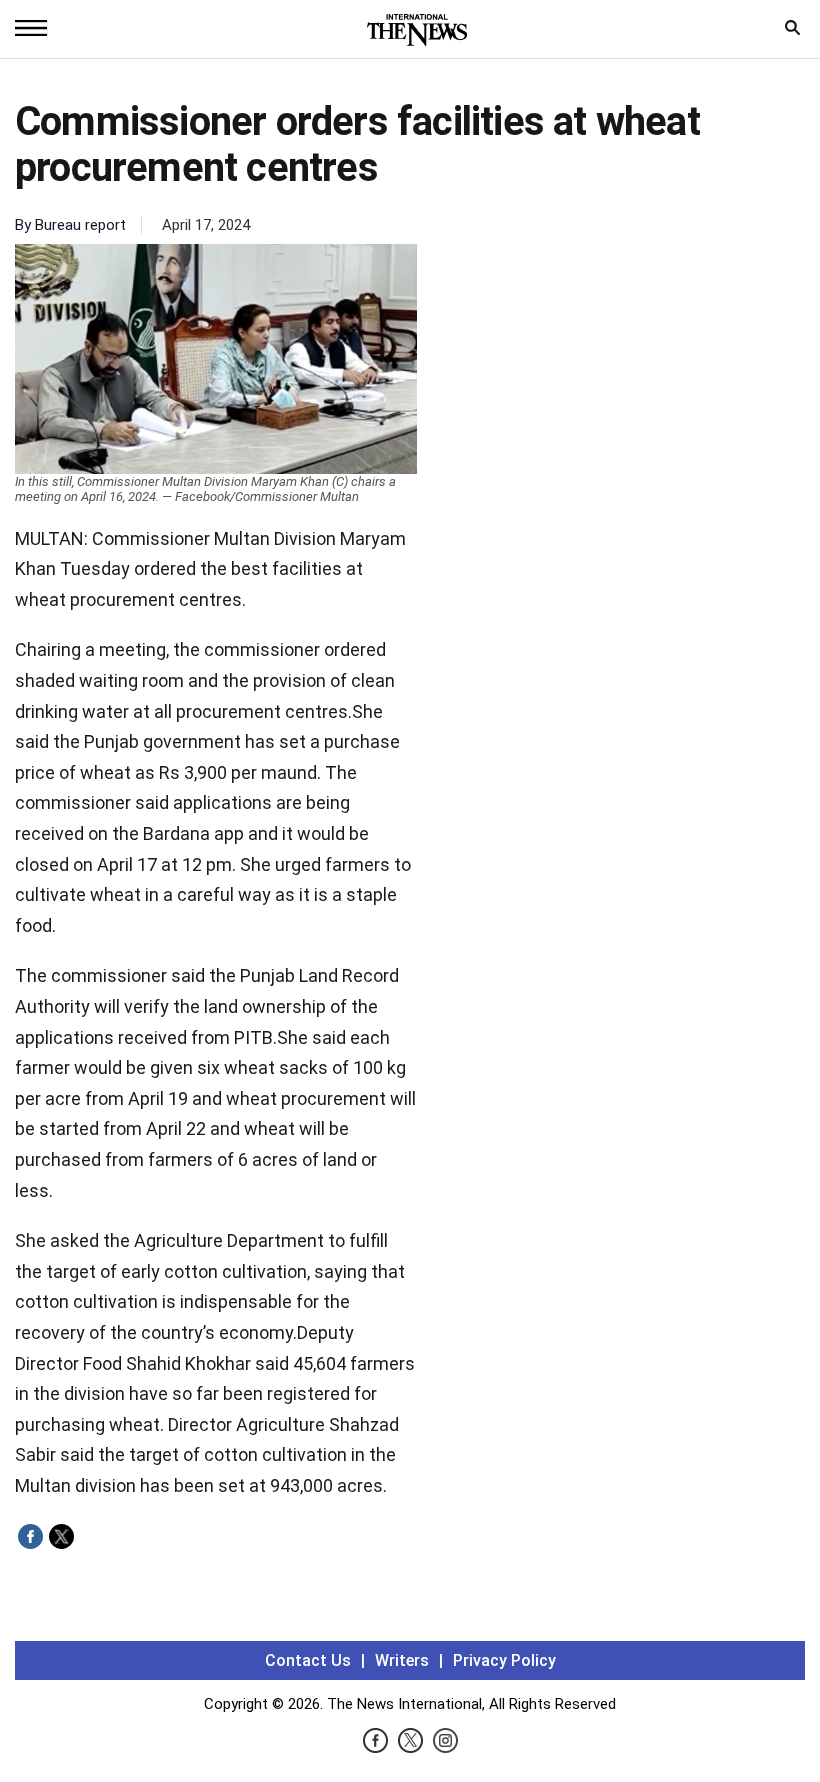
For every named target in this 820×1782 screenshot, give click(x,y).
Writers (402, 1660)
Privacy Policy (504, 1660)
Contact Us (308, 1660)
